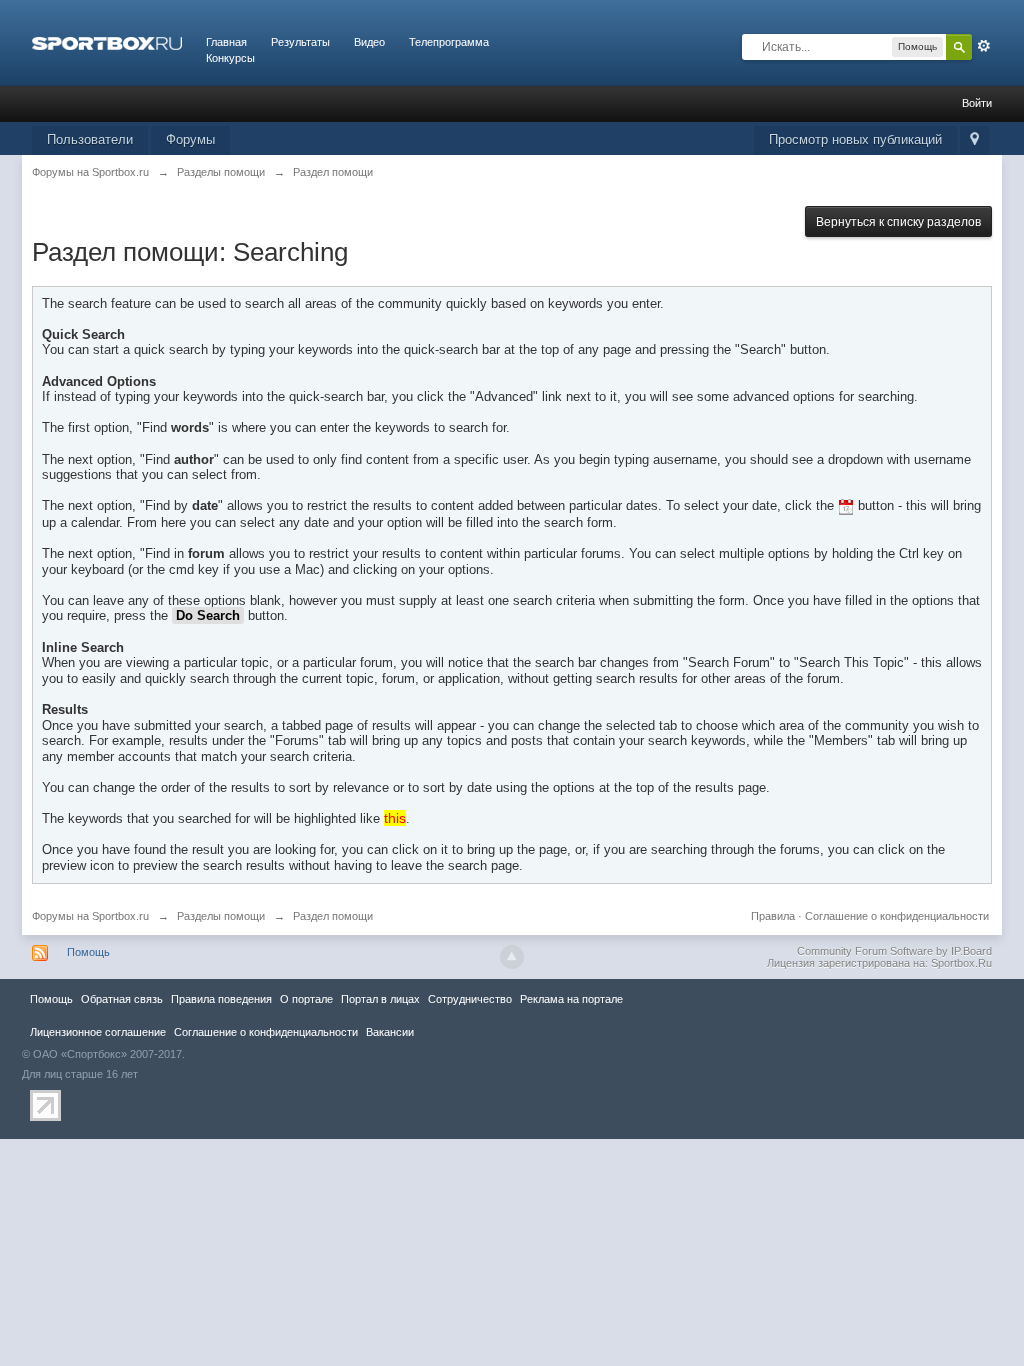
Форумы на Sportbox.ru (90, 916)
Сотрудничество (470, 999)
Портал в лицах (380, 999)
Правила (773, 916)
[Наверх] (512, 957)
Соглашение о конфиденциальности (897, 916)
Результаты (300, 42)
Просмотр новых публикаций (855, 139)
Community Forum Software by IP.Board (894, 951)
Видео (369, 42)
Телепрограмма (449, 42)
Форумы (190, 139)
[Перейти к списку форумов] (107, 42)
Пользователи (90, 139)
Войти (977, 103)
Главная (226, 42)
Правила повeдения (221, 999)
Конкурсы (230, 58)
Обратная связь (122, 999)
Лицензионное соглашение (98, 1032)
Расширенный (984, 46)
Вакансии (390, 1032)
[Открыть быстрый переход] (974, 140)
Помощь (88, 952)
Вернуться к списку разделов (898, 222)
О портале (306, 999)
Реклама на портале (571, 999)
